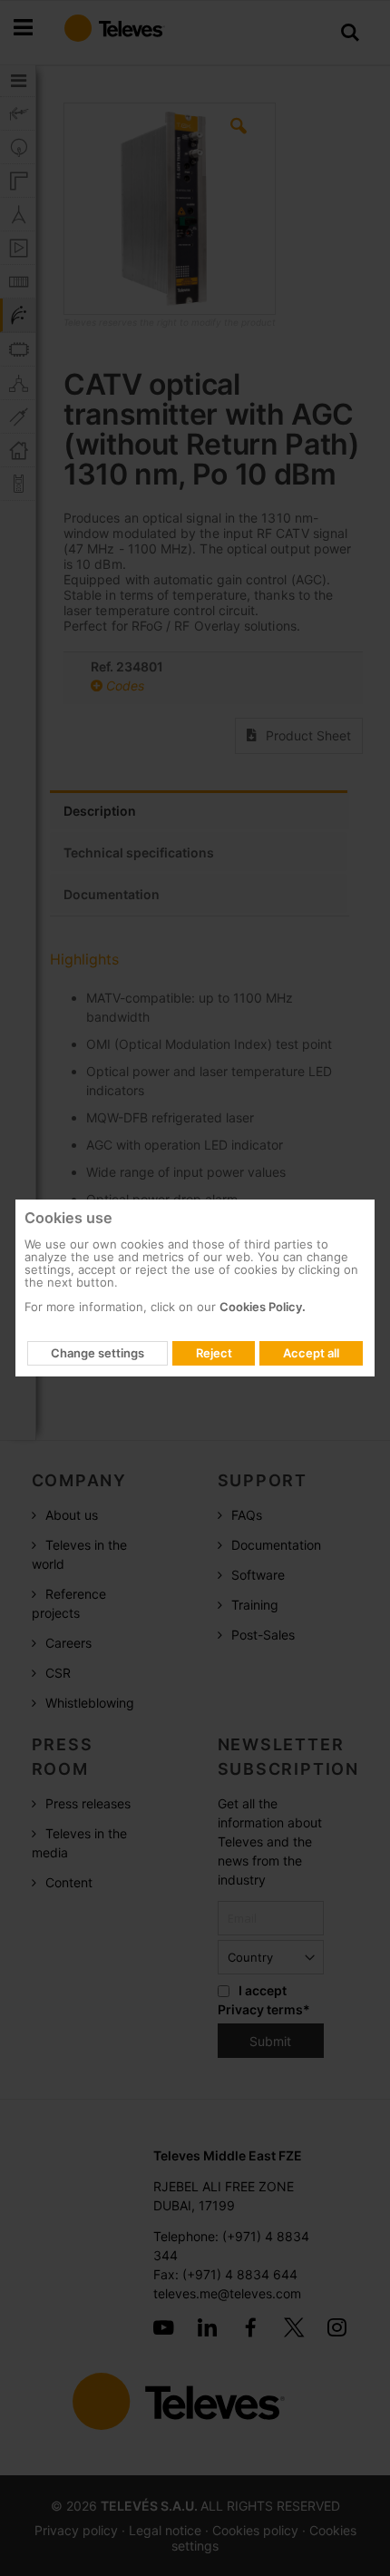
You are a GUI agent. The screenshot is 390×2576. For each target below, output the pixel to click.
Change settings (97, 1353)
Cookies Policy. (263, 1307)
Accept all (311, 1353)
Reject (214, 1353)
